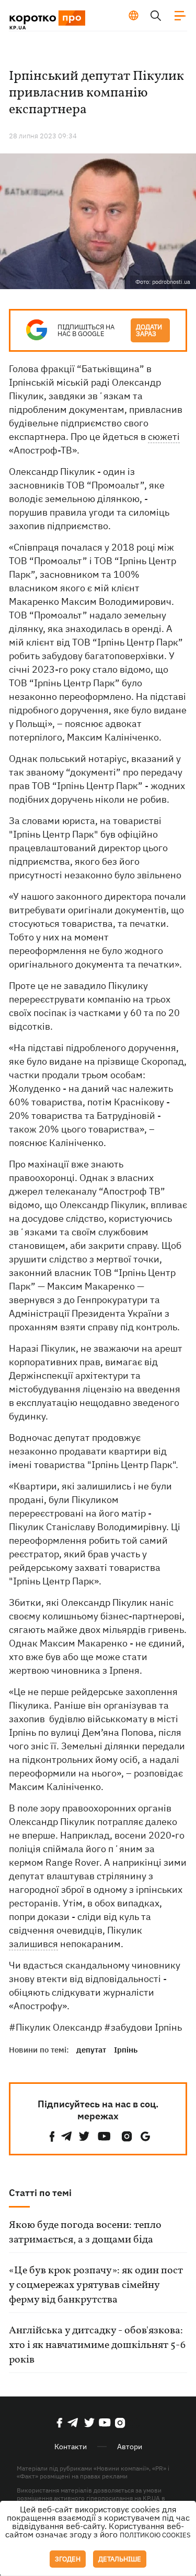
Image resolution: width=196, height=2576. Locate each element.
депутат (91, 2050)
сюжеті (164, 437)
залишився (33, 1944)
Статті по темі (40, 2193)
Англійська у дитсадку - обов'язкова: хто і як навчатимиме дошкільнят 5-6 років (97, 2345)
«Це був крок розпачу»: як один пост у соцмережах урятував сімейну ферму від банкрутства (96, 2285)
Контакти (71, 2447)
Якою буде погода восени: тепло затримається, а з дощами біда (85, 2233)
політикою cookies (155, 2535)
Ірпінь (126, 2050)
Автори (130, 2447)
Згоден (68, 2559)
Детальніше (120, 2559)
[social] (52, 2136)
